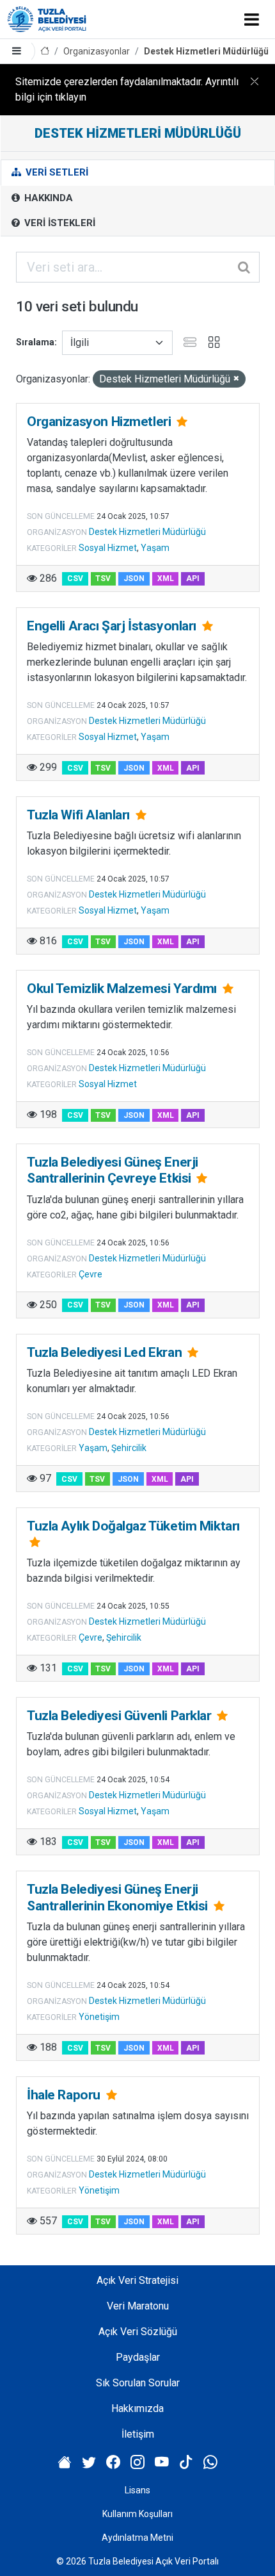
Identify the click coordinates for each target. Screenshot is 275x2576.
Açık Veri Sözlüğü (138, 2332)
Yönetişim (99, 2017)
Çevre (90, 1274)
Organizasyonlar (97, 51)
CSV (75, 578)
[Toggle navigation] (252, 19)
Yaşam (155, 548)
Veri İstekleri (59, 223)
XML (166, 578)
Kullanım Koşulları (137, 2514)
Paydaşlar (138, 2357)
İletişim (138, 2434)
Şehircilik (129, 1448)
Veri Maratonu (138, 2306)
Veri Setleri (56, 172)
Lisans (137, 2490)
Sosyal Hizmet (108, 548)
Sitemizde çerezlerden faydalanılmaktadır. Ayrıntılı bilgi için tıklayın (127, 89)
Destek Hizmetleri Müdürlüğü (206, 51)
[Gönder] (245, 267)
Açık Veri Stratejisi (137, 2280)
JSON (134, 578)
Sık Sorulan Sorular (138, 2383)
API (193, 578)
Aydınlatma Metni (137, 2538)
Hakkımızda (137, 2408)
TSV (103, 578)
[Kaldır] (236, 379)
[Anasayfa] (45, 52)
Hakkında (47, 198)
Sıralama (35, 342)
